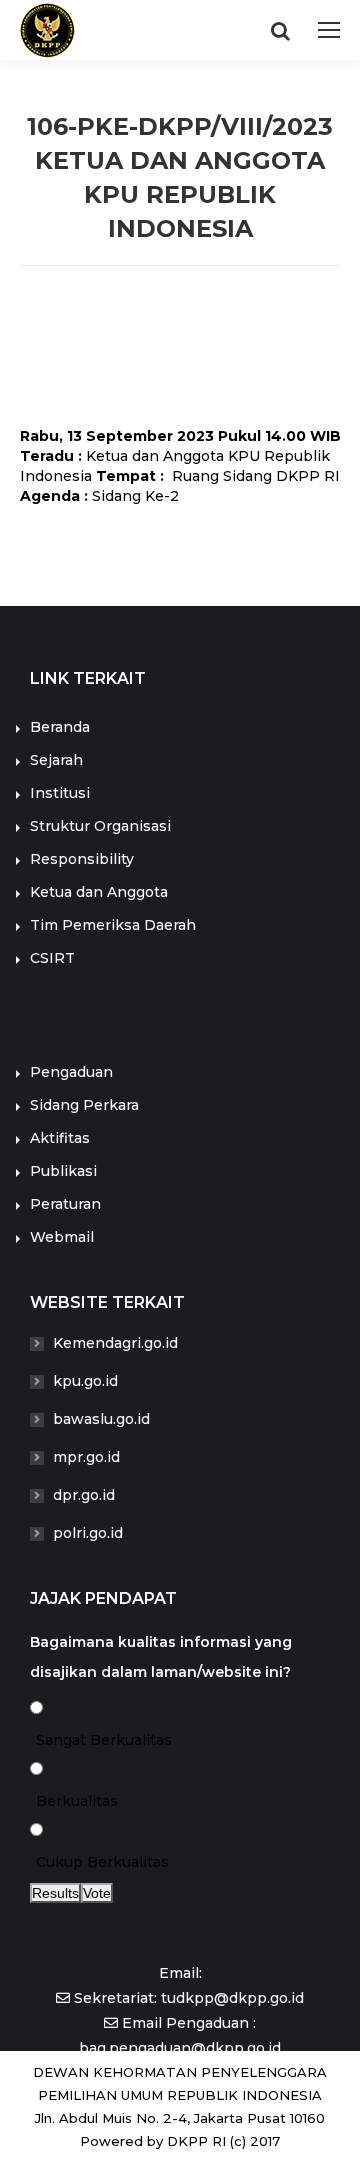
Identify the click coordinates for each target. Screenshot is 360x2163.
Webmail (62, 1237)
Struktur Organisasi (100, 826)
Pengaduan (71, 1072)
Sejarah (56, 760)
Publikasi (63, 1171)
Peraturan (65, 1204)
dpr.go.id (84, 1495)
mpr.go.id (86, 1457)
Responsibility (82, 859)
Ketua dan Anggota (99, 892)
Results (55, 1893)
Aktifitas (60, 1138)
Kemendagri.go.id (115, 1343)
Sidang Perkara (84, 1105)
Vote (97, 1893)
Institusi (60, 793)
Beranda (60, 727)
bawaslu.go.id (101, 1419)
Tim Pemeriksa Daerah (113, 925)
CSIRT (52, 958)
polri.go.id (88, 1533)
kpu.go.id (85, 1381)
